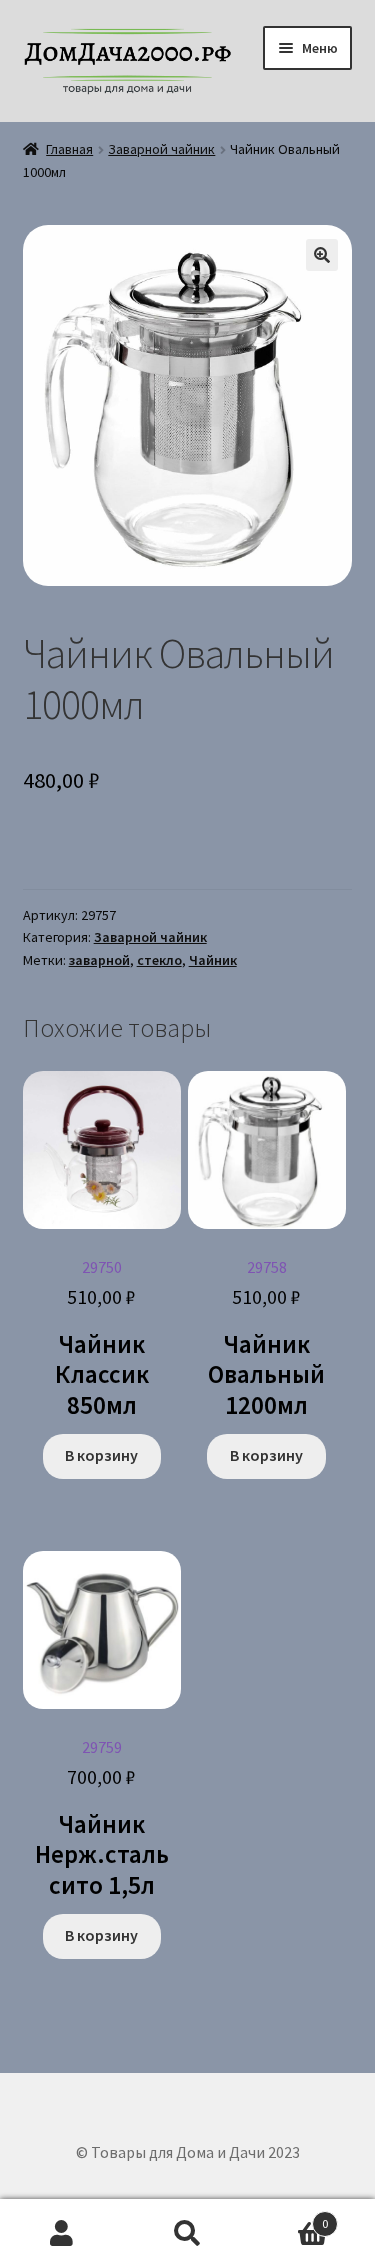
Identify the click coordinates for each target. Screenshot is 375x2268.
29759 (102, 1819)
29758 (266, 1339)
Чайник (213, 960)
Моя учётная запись (62, 2234)
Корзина (289, 2216)
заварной (99, 960)
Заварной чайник (161, 149)
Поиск (187, 2234)
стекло (159, 960)
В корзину (101, 1455)
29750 (102, 1339)
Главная (69, 149)
